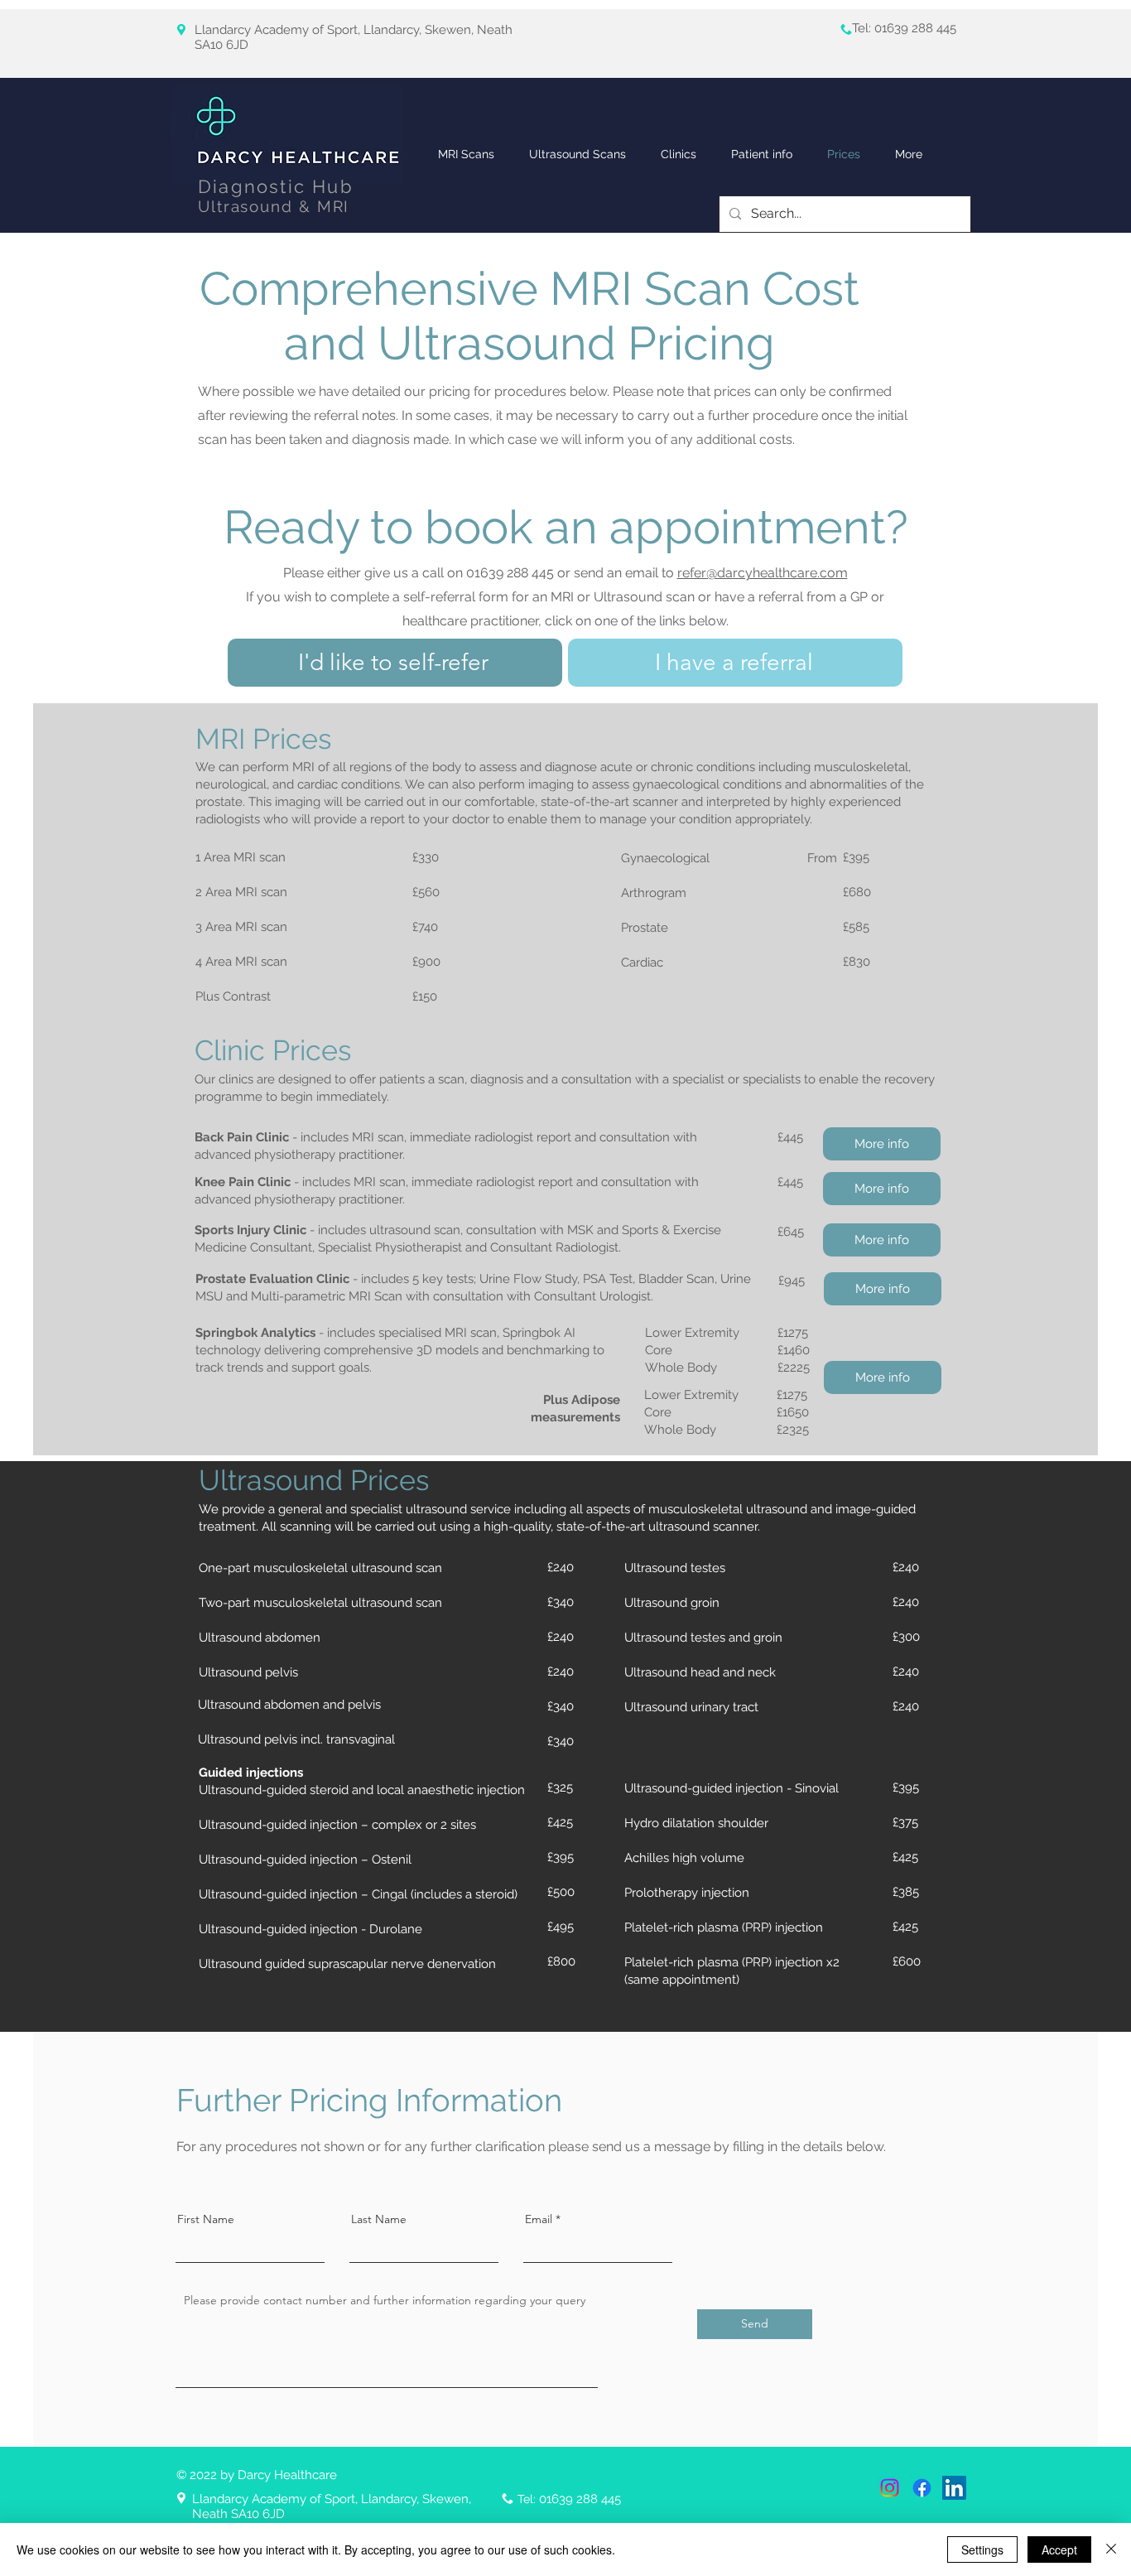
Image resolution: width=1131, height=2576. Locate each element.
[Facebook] (922, 2488)
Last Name (379, 2219)
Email (539, 2219)
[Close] (1111, 2549)
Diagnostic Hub (276, 186)
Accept (1059, 2549)
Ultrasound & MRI (274, 206)
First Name (206, 2219)
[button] (679, 154)
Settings (982, 2549)
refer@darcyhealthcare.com (763, 573)
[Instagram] (890, 2488)
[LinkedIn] (954, 2488)
